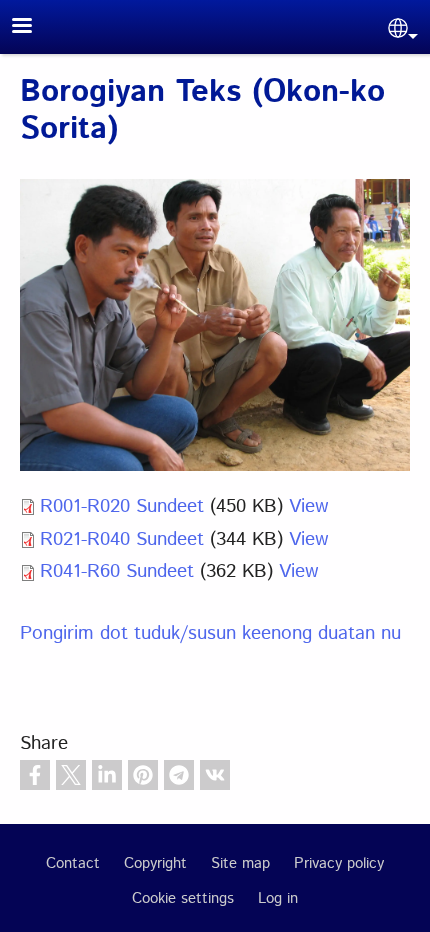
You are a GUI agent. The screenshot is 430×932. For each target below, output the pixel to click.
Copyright (155, 864)
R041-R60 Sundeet (117, 571)
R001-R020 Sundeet (122, 506)
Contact (73, 864)
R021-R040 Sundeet (122, 539)
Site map (240, 864)
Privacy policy (339, 864)
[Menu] (34, 27)
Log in (278, 899)
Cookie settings (183, 899)
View (308, 506)
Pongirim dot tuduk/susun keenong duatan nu (210, 633)
